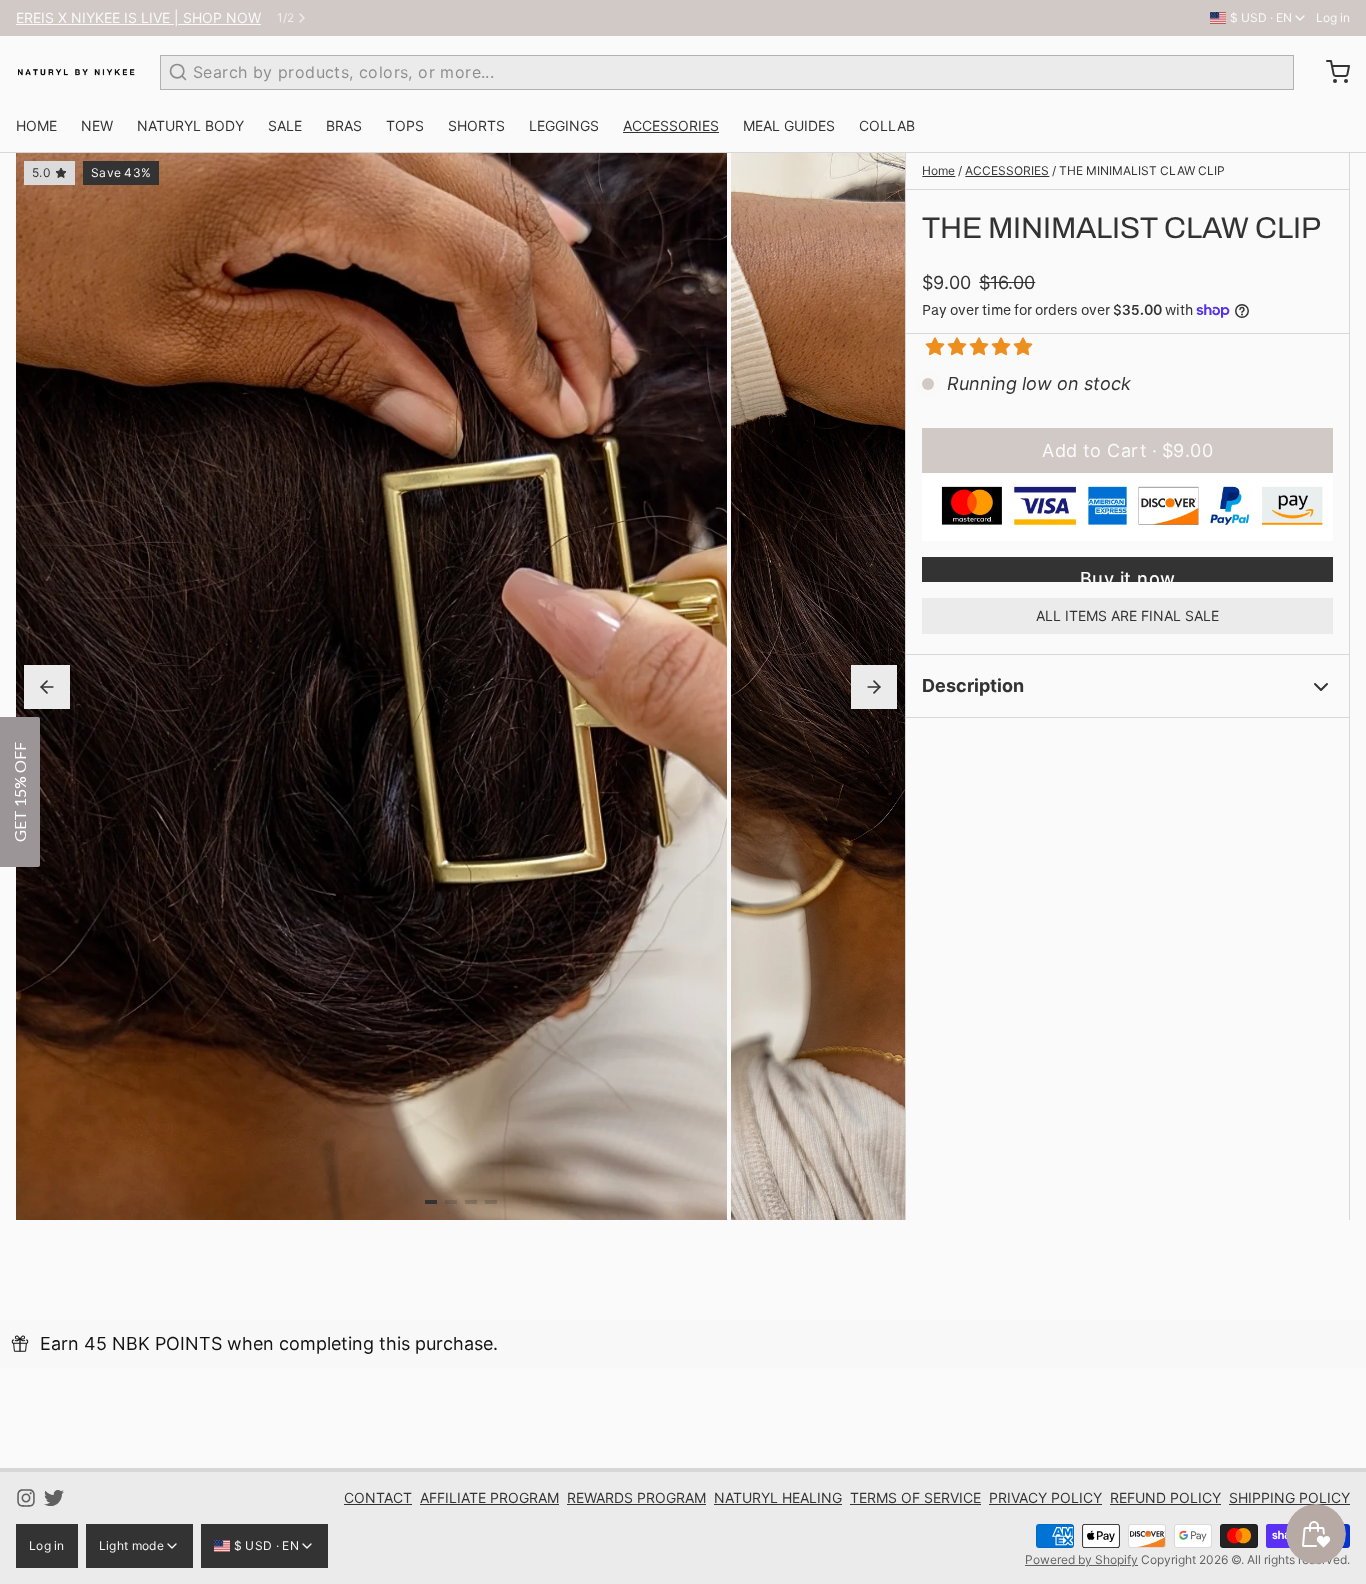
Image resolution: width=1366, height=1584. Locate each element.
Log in (1333, 17)
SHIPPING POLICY (1289, 1497)
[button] (971, 346)
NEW (97, 125)
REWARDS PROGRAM (636, 1497)
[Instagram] (26, 1498)
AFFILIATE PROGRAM (489, 1497)
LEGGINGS (564, 125)
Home (938, 170)
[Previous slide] (47, 687)
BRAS (344, 125)
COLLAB (887, 125)
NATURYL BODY (190, 125)
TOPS (405, 125)
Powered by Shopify (1081, 1559)
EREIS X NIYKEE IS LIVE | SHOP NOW (138, 17)
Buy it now (1128, 575)
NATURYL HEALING (778, 1497)
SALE (285, 125)
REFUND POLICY (1165, 1497)
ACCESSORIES (671, 125)
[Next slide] (874, 687)
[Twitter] (54, 1498)
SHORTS (476, 125)
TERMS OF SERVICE (915, 1497)
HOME (36, 125)
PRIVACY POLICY (1045, 1497)
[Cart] (1330, 72)
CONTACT (378, 1497)
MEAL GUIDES (789, 125)
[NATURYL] (76, 72)
